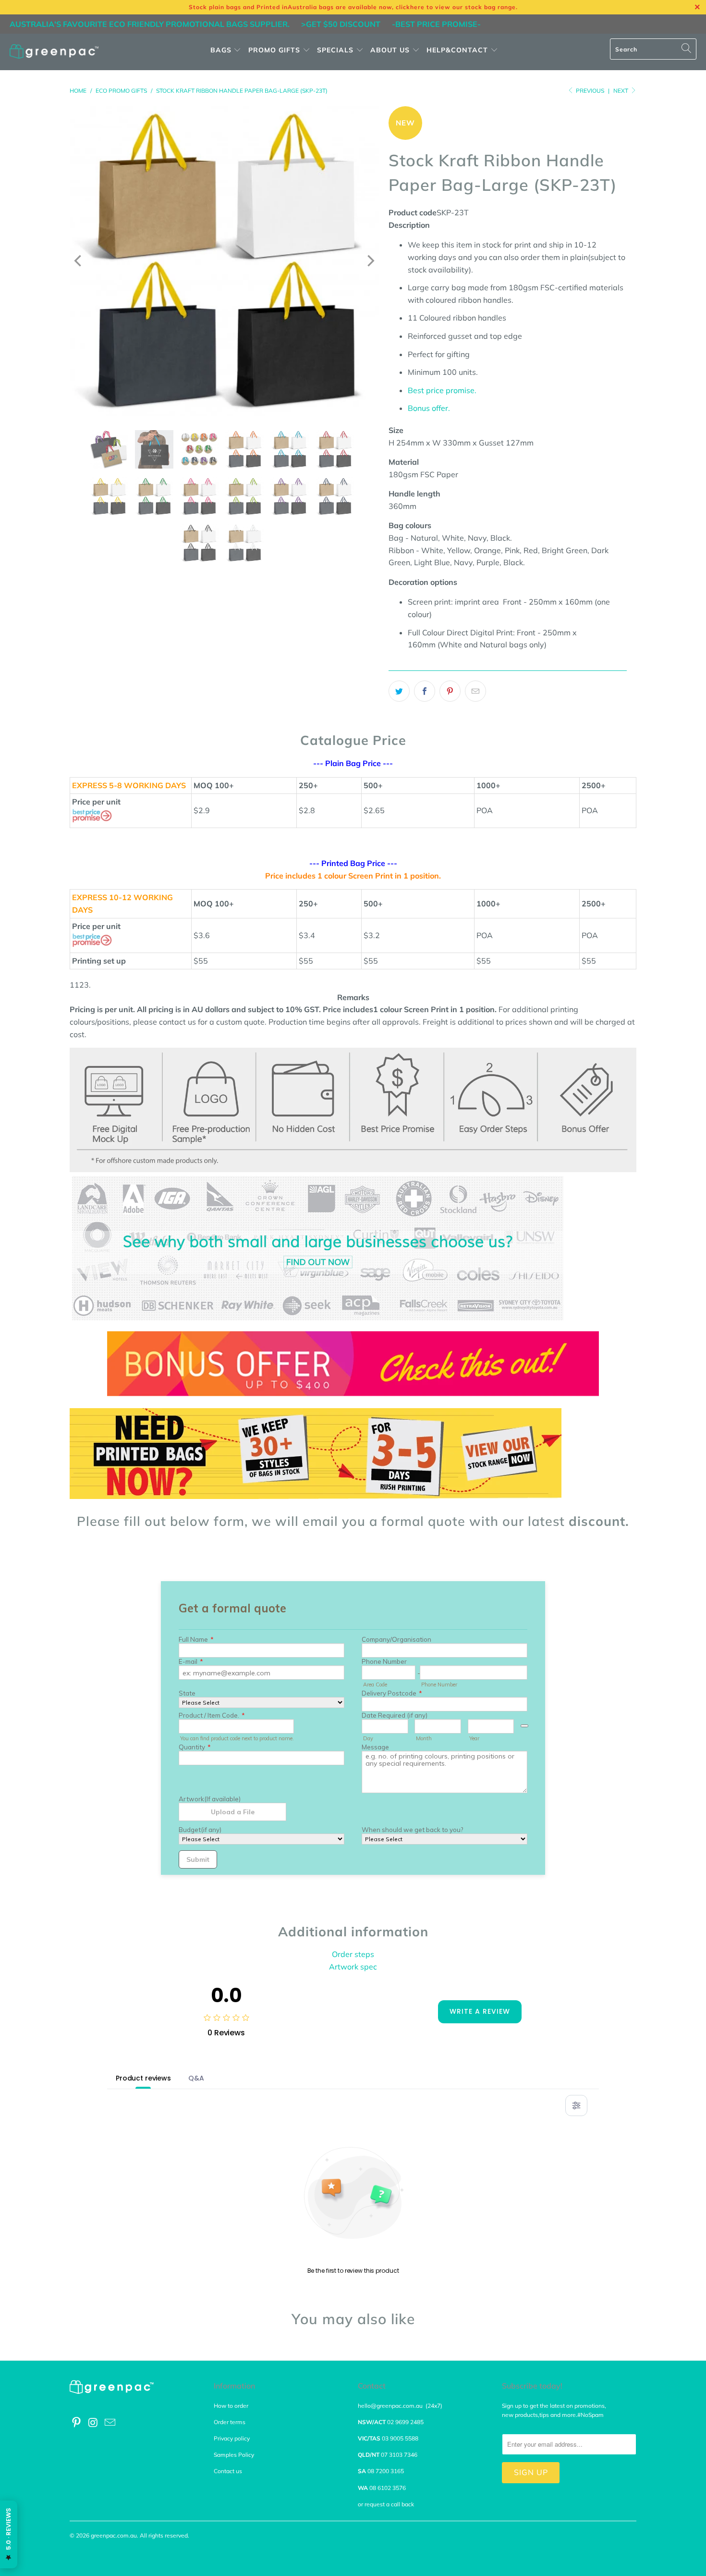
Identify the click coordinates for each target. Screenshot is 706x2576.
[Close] (186, 1194)
